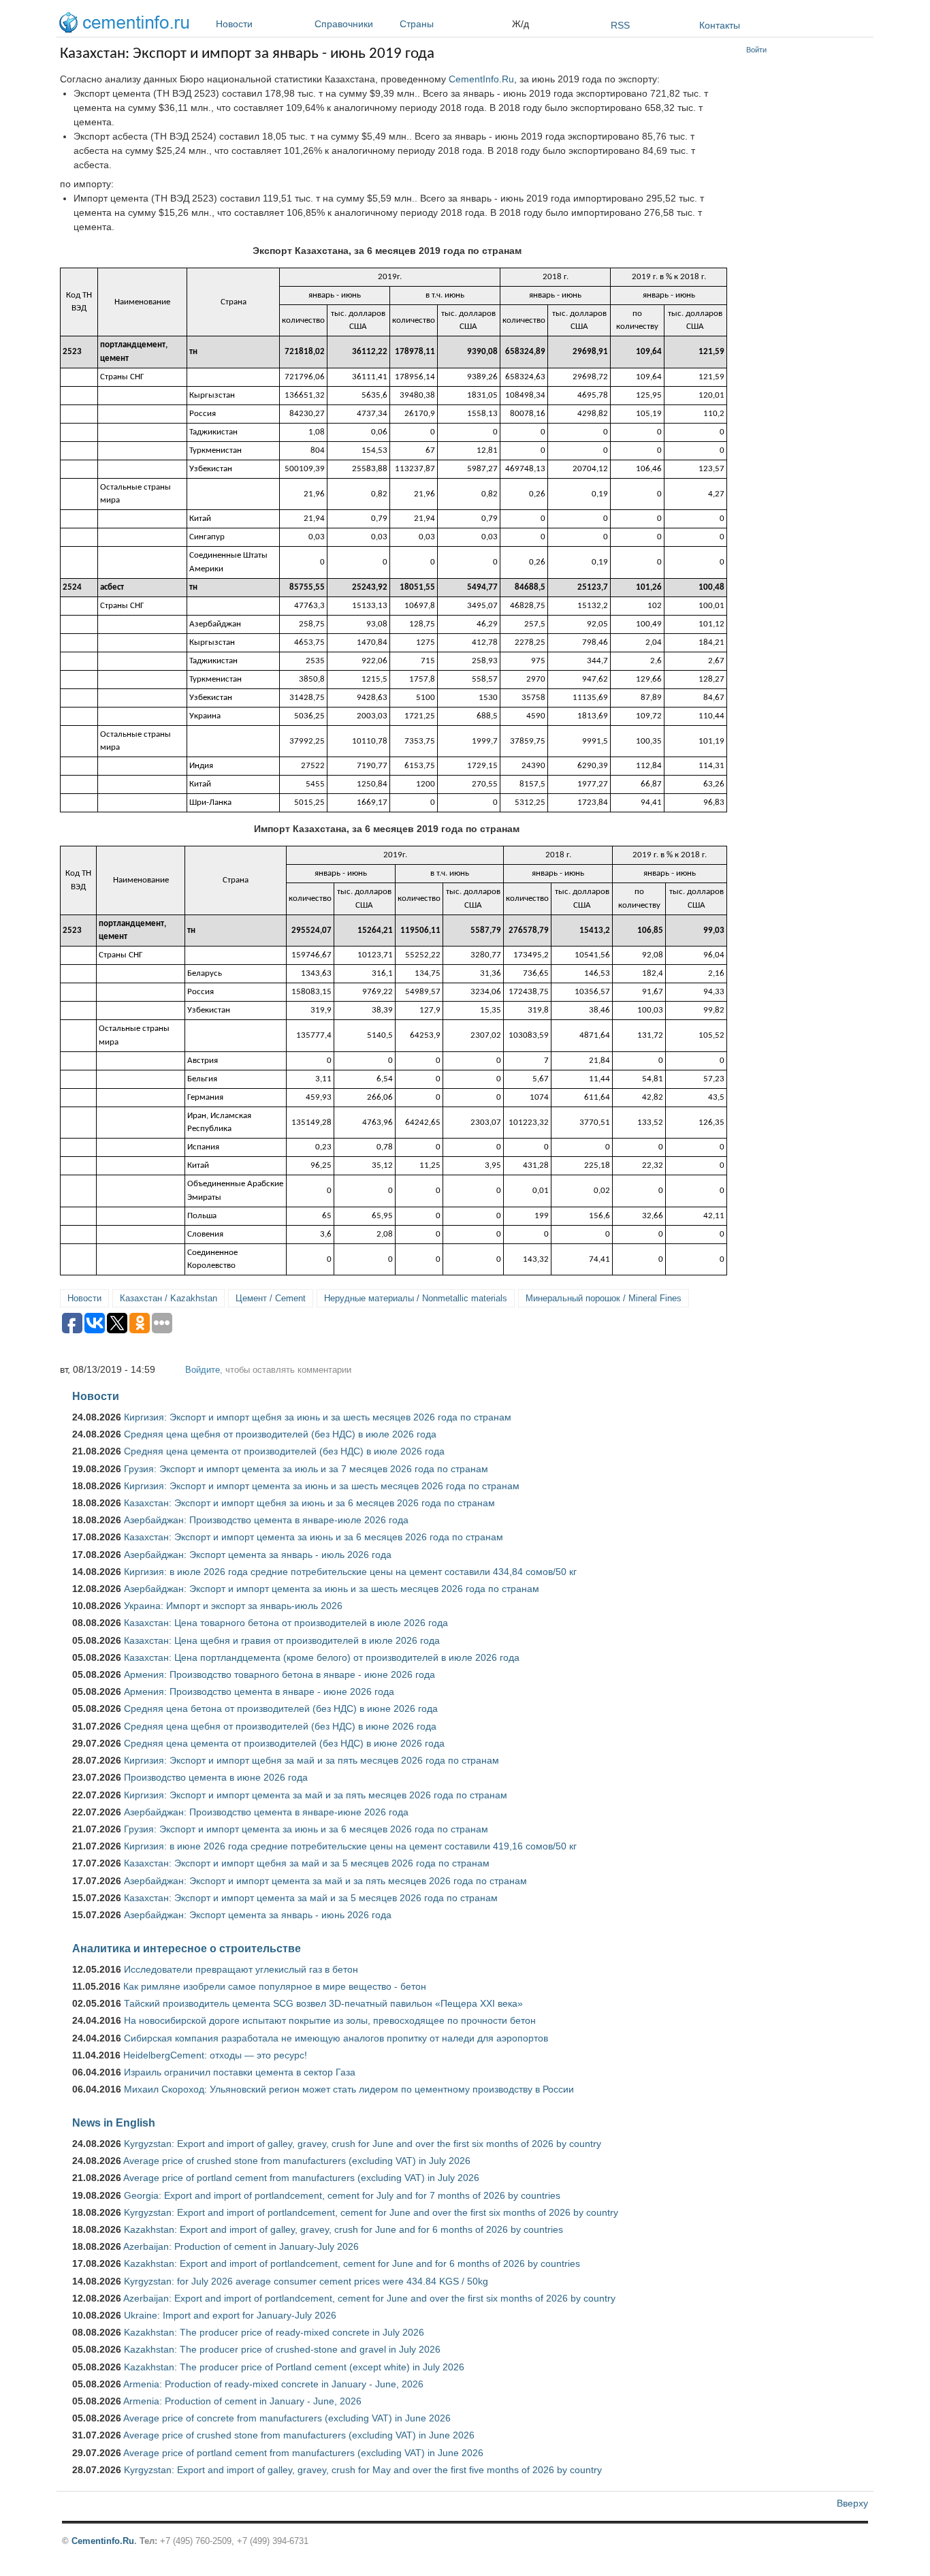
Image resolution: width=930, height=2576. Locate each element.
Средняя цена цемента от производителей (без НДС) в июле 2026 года (284, 1451)
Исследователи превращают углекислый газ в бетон (241, 1969)
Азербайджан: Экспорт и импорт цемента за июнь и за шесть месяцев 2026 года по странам (332, 1589)
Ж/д (520, 24)
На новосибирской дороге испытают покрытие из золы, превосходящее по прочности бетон (330, 2020)
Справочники (344, 24)
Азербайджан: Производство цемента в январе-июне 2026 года (266, 1812)
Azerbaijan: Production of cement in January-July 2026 (241, 2246)
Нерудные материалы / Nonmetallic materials (416, 1298)
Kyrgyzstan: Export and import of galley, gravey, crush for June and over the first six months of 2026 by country (363, 2144)
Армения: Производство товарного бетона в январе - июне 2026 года (279, 1674)
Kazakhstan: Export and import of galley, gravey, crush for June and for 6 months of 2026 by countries (343, 2229)
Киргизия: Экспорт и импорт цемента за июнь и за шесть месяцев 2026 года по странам (322, 1486)
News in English (114, 2122)
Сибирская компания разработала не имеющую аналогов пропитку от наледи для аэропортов (336, 2038)
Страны (417, 24)
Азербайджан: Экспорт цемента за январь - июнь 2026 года (258, 1915)
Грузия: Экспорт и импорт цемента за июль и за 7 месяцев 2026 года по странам (306, 1469)
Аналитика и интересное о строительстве (187, 1948)
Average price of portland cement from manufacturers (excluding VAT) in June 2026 (303, 2453)
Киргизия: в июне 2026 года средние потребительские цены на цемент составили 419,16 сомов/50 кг (350, 1846)
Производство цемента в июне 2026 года (216, 1777)
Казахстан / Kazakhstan (169, 1298)
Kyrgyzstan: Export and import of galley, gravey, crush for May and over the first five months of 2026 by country (363, 2470)
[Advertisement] (807, 266)
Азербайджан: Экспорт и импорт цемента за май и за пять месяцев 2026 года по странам (325, 1881)
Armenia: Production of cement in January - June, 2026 (242, 2401)
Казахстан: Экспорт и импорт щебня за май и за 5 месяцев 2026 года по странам (307, 1863)
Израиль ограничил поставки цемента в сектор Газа (240, 2072)
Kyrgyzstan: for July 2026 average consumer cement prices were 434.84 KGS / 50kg (306, 2281)
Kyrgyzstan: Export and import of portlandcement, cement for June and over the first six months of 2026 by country (371, 2212)
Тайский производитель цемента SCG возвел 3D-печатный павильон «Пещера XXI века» (323, 2003)
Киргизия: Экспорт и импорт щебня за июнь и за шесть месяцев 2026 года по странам (318, 1417)
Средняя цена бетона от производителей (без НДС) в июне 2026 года (281, 1708)
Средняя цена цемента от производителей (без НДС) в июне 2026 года (284, 1743)
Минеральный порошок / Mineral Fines (604, 1298)
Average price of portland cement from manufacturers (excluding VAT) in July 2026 (301, 2178)
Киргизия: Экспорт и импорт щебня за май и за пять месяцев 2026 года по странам (311, 1760)
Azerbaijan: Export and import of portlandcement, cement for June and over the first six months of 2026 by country (369, 2298)
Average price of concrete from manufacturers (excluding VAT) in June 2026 (287, 2418)
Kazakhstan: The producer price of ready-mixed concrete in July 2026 (274, 2332)
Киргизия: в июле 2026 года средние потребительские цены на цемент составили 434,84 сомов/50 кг (350, 1572)
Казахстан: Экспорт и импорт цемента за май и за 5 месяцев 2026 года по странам (311, 1898)
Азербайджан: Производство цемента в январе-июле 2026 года (266, 1520)
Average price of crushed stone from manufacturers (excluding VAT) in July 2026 (297, 2161)
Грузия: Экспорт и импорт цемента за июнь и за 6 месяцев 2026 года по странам (306, 1829)
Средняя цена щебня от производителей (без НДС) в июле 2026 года (280, 1434)
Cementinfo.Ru (103, 2541)
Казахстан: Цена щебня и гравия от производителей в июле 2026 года (282, 1640)
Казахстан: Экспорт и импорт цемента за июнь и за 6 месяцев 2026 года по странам (314, 1537)
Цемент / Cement (271, 1298)
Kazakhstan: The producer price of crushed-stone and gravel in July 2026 (282, 2349)
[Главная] (127, 25)
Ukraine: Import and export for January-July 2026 (230, 2315)
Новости (234, 24)
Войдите (203, 1370)
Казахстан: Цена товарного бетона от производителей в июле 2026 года (286, 1623)
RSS (620, 25)
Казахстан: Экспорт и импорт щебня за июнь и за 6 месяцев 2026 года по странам (309, 1503)
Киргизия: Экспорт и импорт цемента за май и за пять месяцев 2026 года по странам (316, 1795)
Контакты (720, 25)
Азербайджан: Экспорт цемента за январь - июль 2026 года (258, 1555)
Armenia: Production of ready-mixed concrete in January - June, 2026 (273, 2384)
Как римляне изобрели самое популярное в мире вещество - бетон (275, 1986)
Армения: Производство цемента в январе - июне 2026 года (259, 1691)
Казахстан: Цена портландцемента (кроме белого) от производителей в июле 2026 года (322, 1657)
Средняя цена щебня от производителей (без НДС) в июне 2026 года (280, 1726)
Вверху (852, 2503)
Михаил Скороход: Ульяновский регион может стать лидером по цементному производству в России (349, 2089)
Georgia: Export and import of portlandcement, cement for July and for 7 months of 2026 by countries (342, 2195)
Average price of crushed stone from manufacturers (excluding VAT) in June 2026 (299, 2435)
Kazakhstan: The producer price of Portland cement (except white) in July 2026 (294, 2367)
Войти (756, 50)
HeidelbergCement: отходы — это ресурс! (215, 2055)
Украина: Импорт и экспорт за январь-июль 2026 (233, 1606)
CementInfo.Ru (481, 79)
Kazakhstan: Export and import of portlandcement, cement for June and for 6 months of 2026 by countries (352, 2263)
